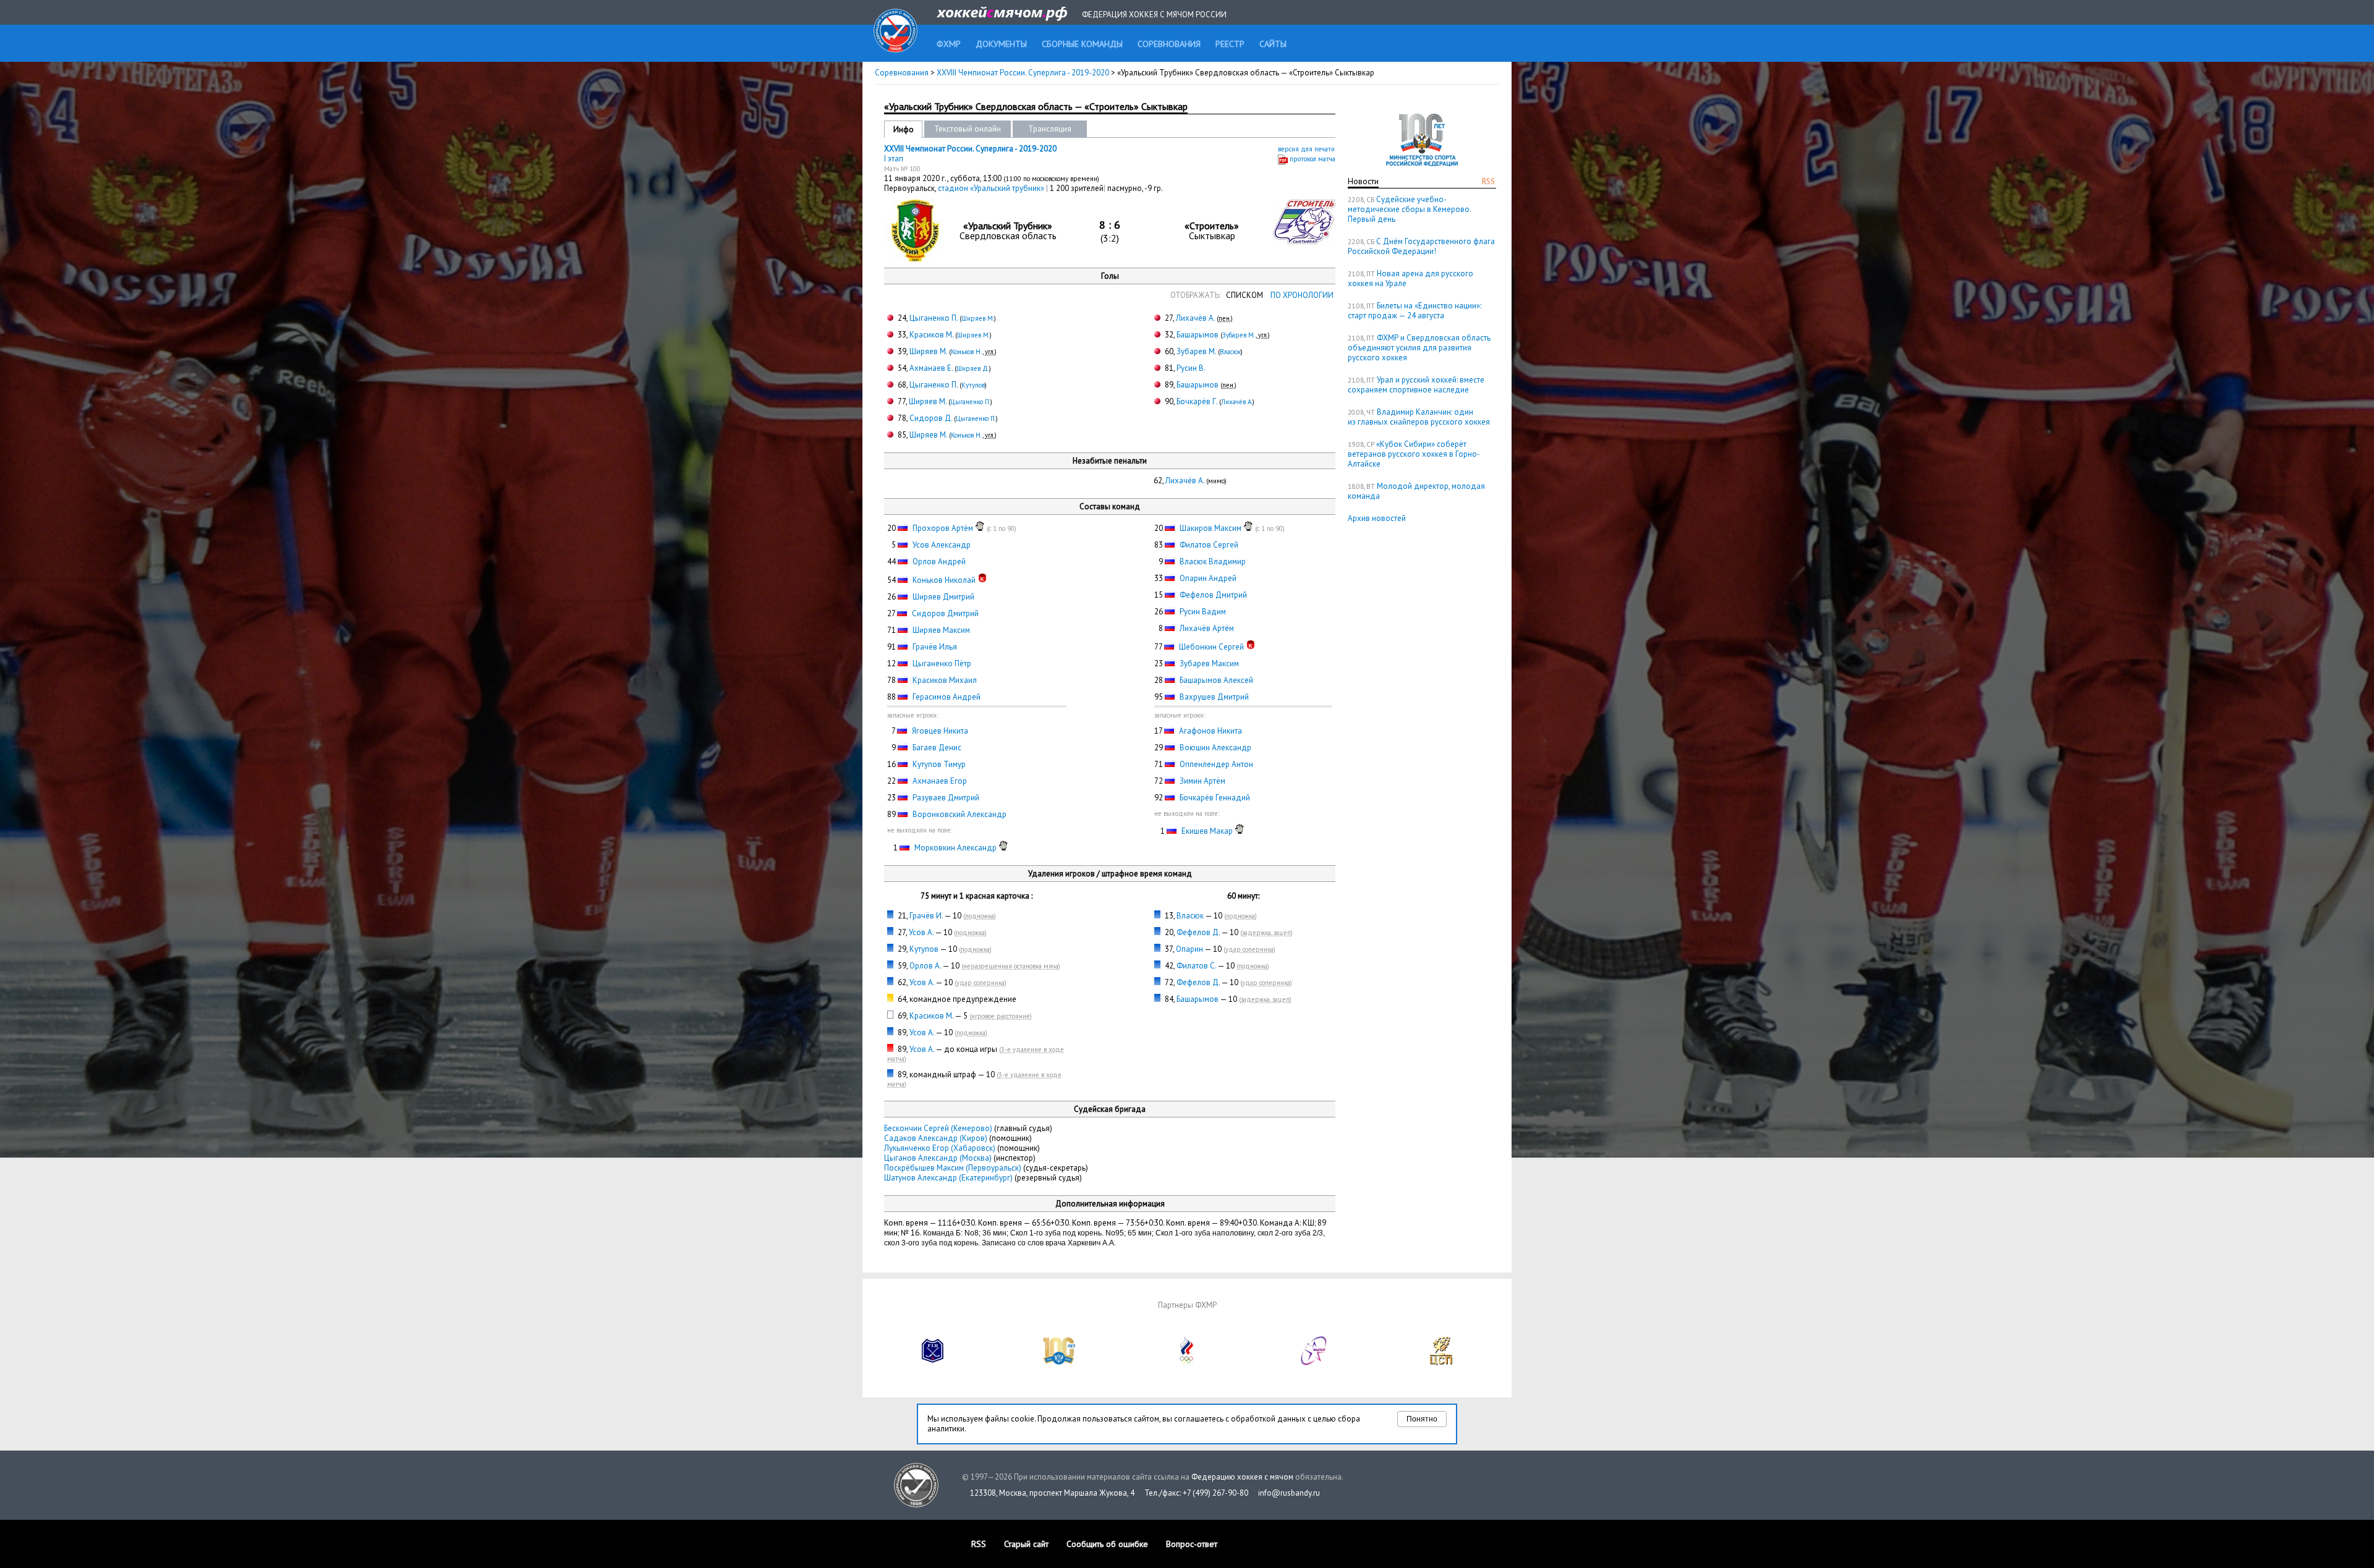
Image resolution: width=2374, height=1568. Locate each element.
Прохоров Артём (943, 528)
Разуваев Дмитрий (946, 798)
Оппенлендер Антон (1216, 764)
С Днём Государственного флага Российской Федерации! (1421, 246)
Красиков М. (931, 335)
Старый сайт (1026, 1544)
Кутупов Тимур (939, 764)
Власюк (1230, 352)
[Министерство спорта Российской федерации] (1060, 1362)
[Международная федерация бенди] (933, 1362)
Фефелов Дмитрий (1213, 595)
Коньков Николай (944, 580)
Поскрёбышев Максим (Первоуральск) (953, 1168)
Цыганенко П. (934, 318)
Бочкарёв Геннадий (1215, 798)
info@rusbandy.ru (1289, 1493)
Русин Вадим (1203, 612)
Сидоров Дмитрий (945, 613)
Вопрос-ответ (1192, 1544)
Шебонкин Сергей (1211, 647)
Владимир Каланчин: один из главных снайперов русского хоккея (1419, 417)
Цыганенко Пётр (942, 663)
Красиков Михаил (945, 680)
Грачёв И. (926, 916)
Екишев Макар (1207, 831)
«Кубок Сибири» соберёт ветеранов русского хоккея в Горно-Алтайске (1414, 454)
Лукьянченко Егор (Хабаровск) (940, 1148)
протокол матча (1313, 159)
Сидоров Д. (931, 418)
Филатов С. (1196, 966)
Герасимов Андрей (947, 697)
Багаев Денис (937, 748)
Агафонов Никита (1210, 731)
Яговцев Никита (940, 731)
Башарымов (1198, 335)
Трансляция (1050, 129)
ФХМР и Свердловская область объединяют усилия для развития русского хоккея (1419, 348)
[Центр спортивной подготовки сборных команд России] (1441, 1362)
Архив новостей (1377, 518)
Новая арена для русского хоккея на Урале (1410, 278)
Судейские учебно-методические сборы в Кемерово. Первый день (1409, 209)
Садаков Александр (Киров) (936, 1138)
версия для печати (1306, 149)
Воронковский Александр (959, 814)
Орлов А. (925, 966)
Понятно (1422, 1419)
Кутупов (973, 385)
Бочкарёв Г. (1197, 401)
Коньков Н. (967, 352)
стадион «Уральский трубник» (992, 188)
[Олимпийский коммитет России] (1187, 1362)
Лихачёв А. (1195, 318)
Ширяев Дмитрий (943, 597)
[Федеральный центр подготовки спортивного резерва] (1314, 1362)
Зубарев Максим (1209, 663)
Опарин (1189, 949)
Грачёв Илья (935, 647)
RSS (1488, 181)
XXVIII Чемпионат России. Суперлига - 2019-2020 (1024, 73)
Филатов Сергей (1209, 545)
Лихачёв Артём (1207, 628)
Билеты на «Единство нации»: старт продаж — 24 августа (1415, 311)
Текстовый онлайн (968, 129)
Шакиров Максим (1210, 528)
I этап (894, 159)
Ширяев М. (978, 318)
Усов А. (921, 932)
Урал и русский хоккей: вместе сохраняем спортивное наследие (1416, 385)
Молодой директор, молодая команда (1416, 491)
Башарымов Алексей (1216, 680)
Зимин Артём (1202, 781)
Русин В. (1191, 368)
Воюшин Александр (1215, 748)
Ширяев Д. (973, 368)
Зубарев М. (1239, 335)
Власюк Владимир (1213, 562)
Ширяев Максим (941, 630)
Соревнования (902, 73)
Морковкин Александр (955, 848)
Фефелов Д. (1198, 932)
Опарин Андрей (1208, 578)
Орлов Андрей (939, 562)
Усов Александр (942, 545)
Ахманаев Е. (931, 368)
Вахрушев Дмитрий (1214, 697)
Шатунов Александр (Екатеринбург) (948, 1178)
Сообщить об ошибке (1107, 1544)
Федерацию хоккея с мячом (1242, 1477)
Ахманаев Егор (940, 781)
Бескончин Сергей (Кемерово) (938, 1128)
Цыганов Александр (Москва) (938, 1158)
